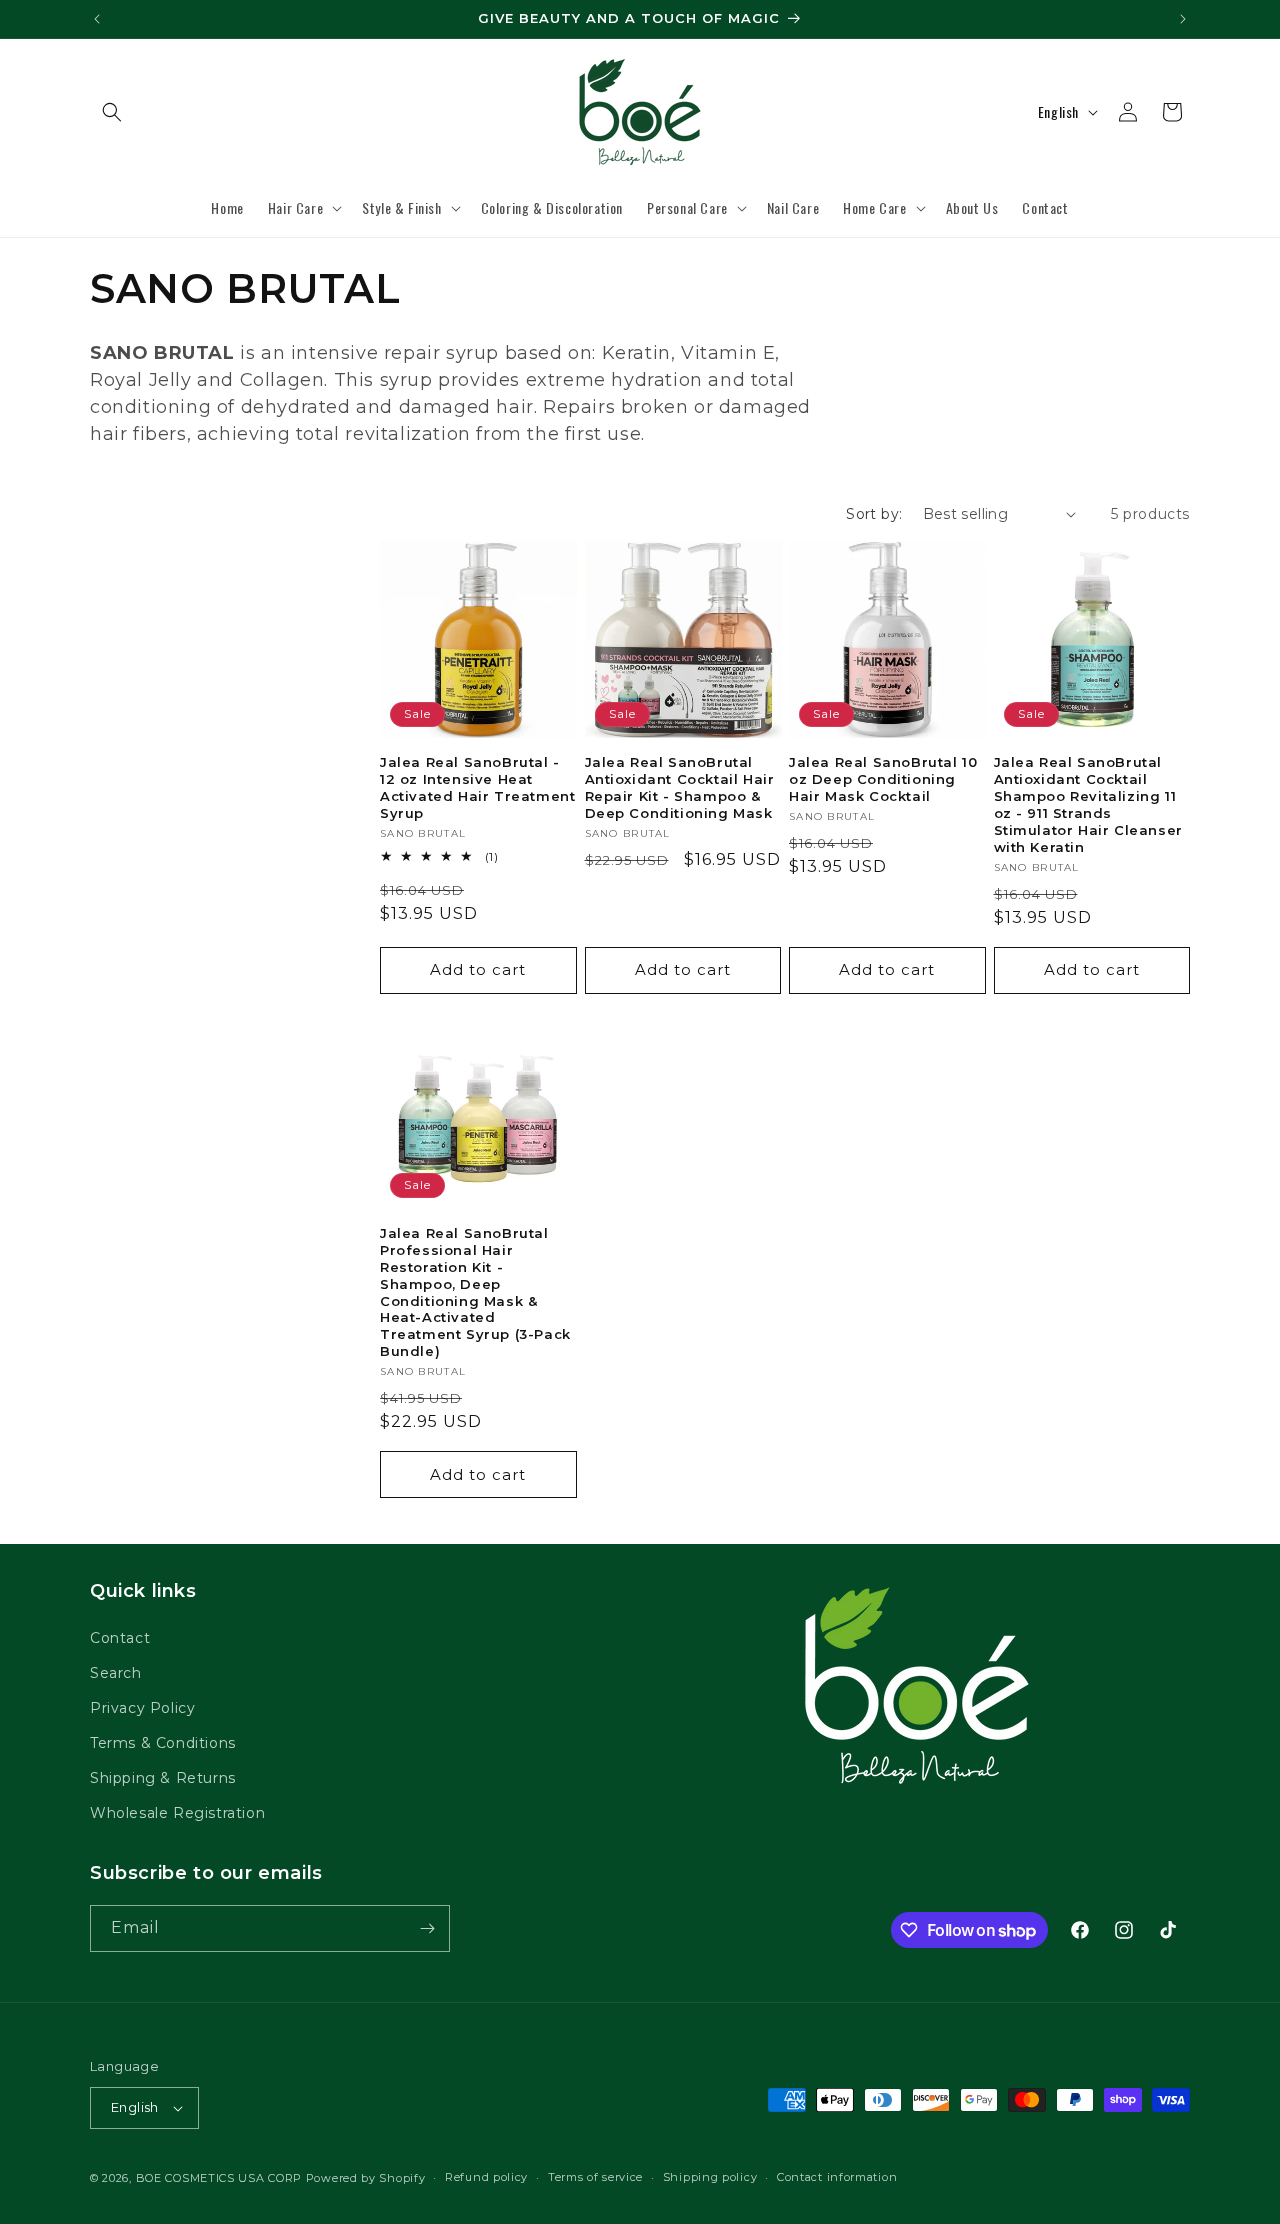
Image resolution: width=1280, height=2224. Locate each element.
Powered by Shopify (366, 2178)
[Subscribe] (427, 1928)
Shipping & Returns (163, 1778)
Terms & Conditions (163, 1743)
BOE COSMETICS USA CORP (219, 2178)
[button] (112, 112)
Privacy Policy (142, 1708)
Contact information (837, 2177)
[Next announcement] (1183, 19)
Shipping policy (710, 2177)
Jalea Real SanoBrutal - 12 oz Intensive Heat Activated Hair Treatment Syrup (477, 787)
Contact (120, 1638)
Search (116, 1673)
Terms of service (595, 2177)
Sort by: (874, 514)
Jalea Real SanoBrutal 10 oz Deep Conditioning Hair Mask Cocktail (883, 779)
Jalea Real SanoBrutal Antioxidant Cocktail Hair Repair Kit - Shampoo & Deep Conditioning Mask (680, 787)
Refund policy (486, 2177)
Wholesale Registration (177, 1814)
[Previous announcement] (97, 19)
